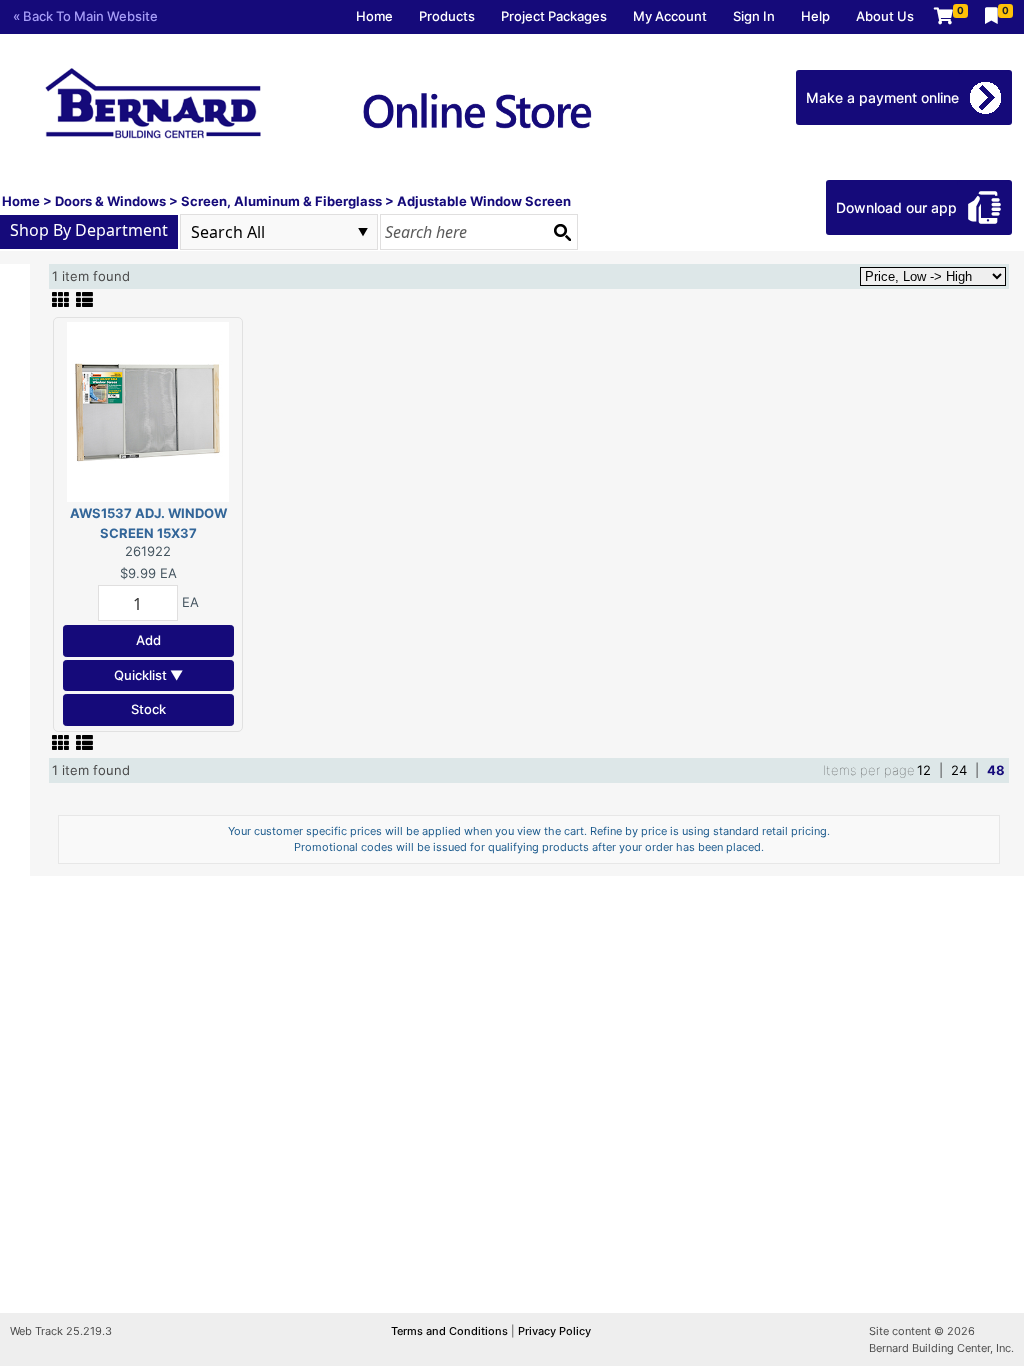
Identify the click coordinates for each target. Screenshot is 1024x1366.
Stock (148, 709)
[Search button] (562, 232)
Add (148, 640)
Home (374, 16)
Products (447, 16)
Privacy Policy (554, 1331)
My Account (670, 16)
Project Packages (554, 16)
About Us (885, 16)
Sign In (754, 16)
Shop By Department (89, 230)
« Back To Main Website (85, 16)
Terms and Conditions (451, 1331)
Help (815, 16)
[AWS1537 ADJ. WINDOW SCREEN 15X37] (148, 411)
